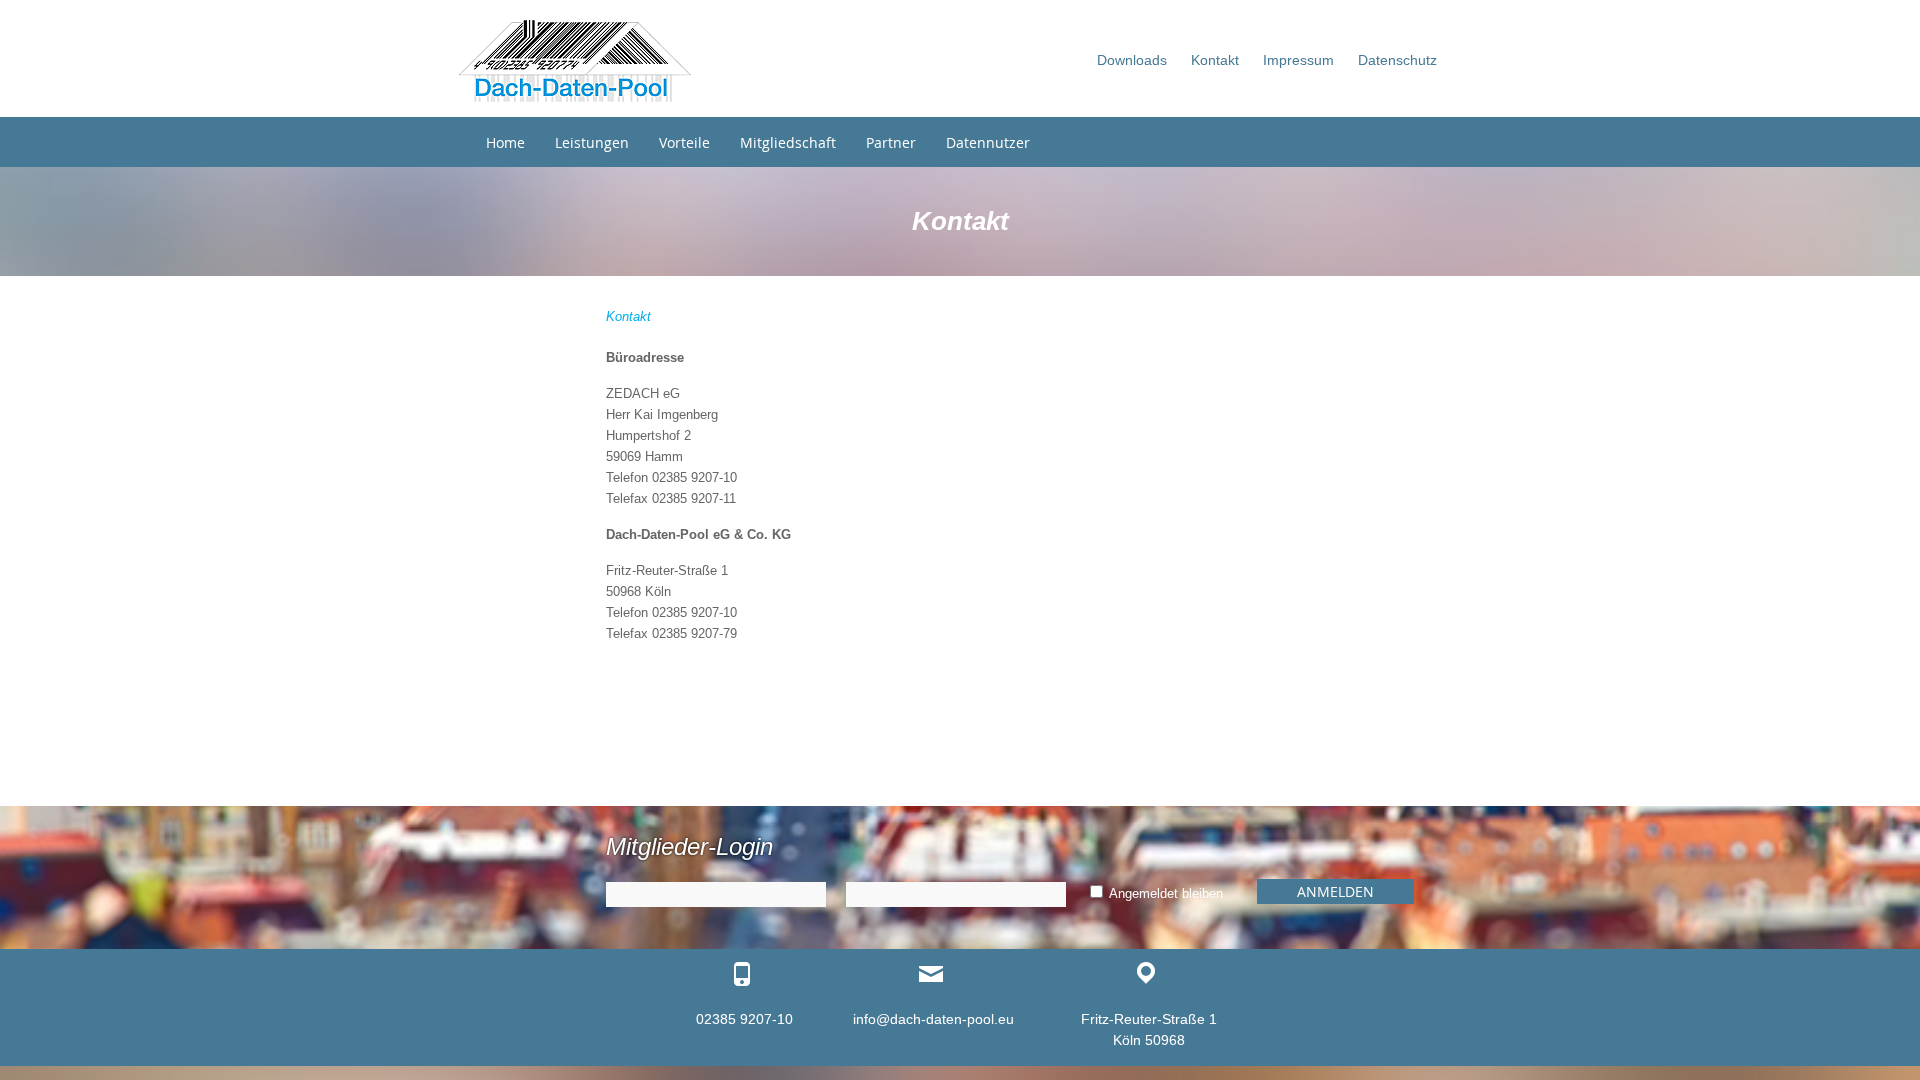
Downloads (1132, 60)
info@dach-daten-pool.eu (933, 1019)
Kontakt (1215, 60)
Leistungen (592, 142)
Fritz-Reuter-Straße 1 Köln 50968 (1149, 1029)
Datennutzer (988, 142)
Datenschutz (1397, 60)
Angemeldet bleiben (1164, 893)
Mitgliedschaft (788, 142)
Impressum (1298, 60)
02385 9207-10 (744, 1019)
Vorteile (684, 142)
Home (505, 142)
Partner (891, 142)
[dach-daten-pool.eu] (575, 61)
